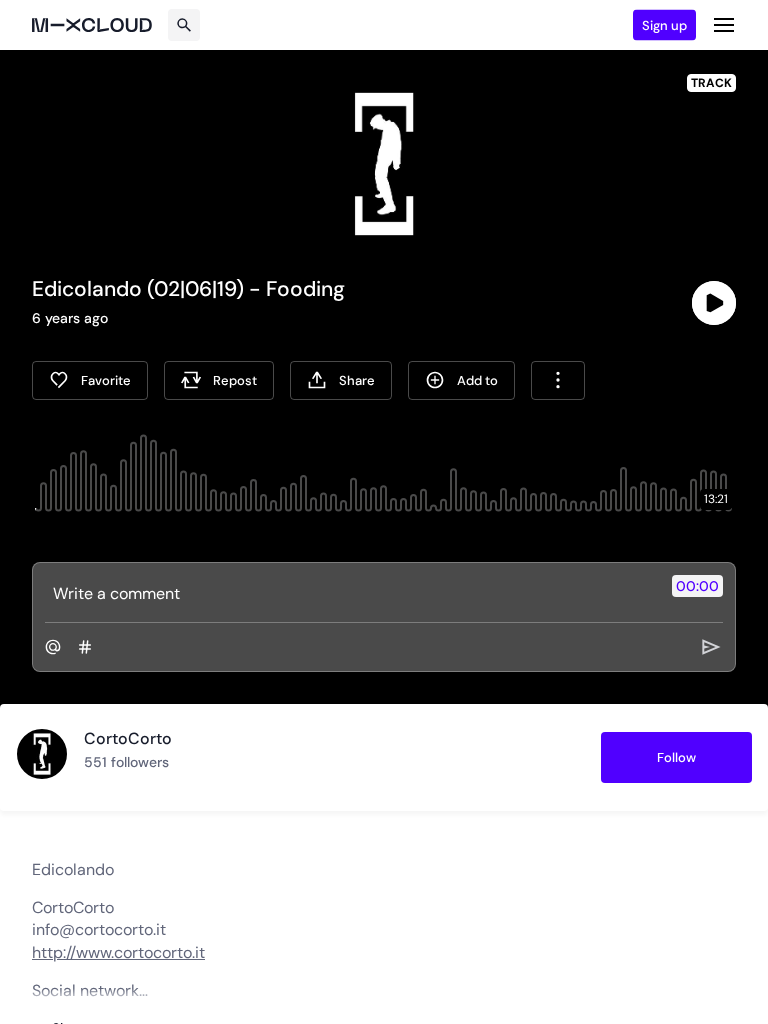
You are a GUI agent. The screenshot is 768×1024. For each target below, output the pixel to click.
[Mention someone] (53, 647)
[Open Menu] (724, 25)
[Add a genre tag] (85, 647)
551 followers (126, 762)
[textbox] (350, 593)
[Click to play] (714, 303)
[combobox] (558, 380)
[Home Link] (92, 25)
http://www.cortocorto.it (118, 952)
